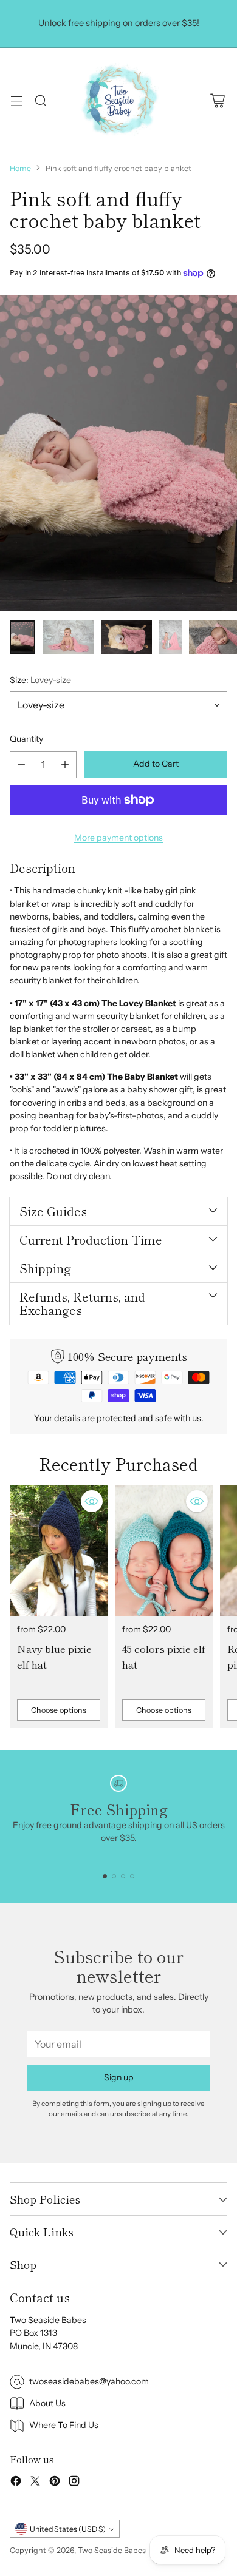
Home (20, 168)
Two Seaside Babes (112, 2550)
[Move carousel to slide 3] (123, 1876)
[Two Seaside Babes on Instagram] (74, 2483)
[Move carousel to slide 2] (114, 1876)
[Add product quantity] (65, 765)
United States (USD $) (68, 2529)
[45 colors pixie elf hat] (164, 1551)
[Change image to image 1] (22, 637)
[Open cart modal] (217, 100)
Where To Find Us (64, 2425)
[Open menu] (16, 100)
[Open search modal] (40, 100)
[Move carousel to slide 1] (105, 1876)
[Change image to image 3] (126, 637)
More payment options (118, 838)
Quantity (26, 739)
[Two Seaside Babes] (118, 101)
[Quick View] (92, 1501)
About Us (47, 2403)
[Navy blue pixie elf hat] (59, 1551)
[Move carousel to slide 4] (132, 1876)
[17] (118, 453)
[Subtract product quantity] (21, 765)
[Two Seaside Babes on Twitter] (35, 2483)
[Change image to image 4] (170, 637)
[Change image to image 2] (68, 637)
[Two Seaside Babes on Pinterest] (55, 2483)
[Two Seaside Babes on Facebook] (16, 2483)
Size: (40, 680)
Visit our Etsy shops (120, 36)
